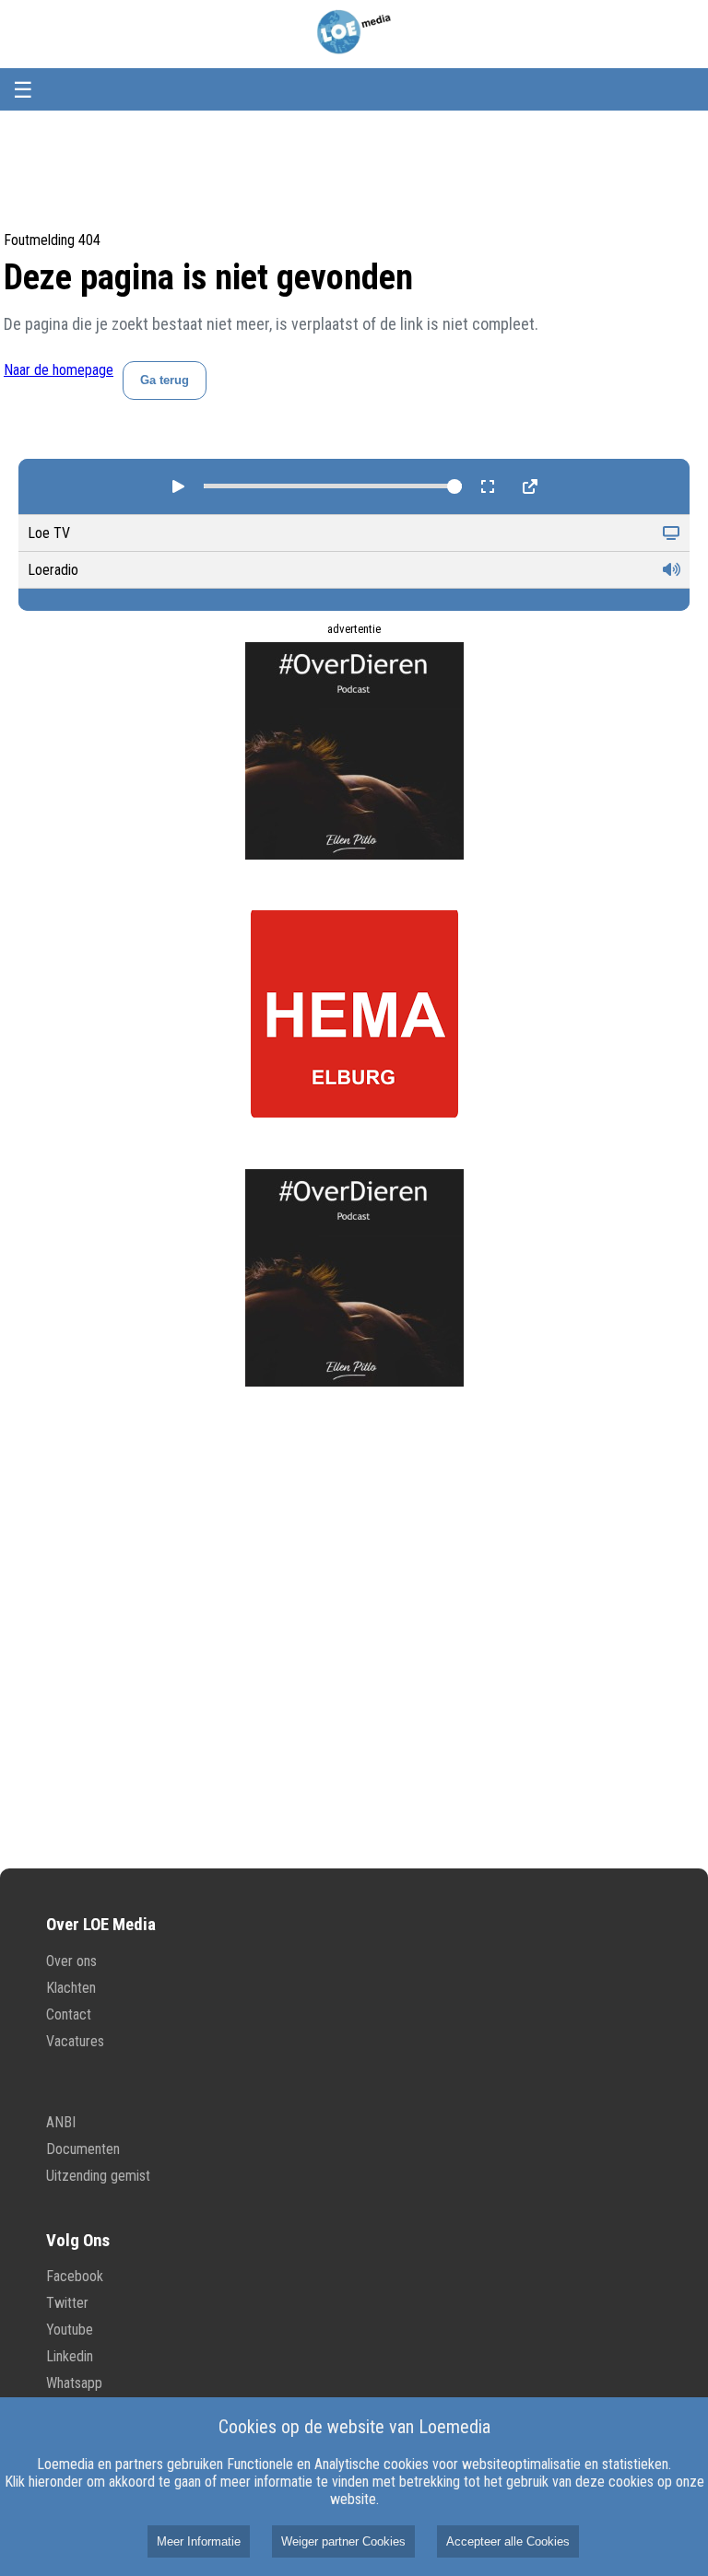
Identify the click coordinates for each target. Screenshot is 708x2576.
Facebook (75, 2276)
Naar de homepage (59, 370)
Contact (69, 2014)
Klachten (71, 1988)
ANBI (61, 2122)
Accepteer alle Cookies (508, 2541)
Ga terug (165, 380)
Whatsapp (74, 2383)
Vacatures (75, 2041)
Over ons (71, 1961)
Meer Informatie (199, 2541)
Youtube (70, 2330)
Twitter (67, 2303)
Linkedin (70, 2356)
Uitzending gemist (98, 2176)
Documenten (83, 2149)
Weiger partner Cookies (343, 2541)
